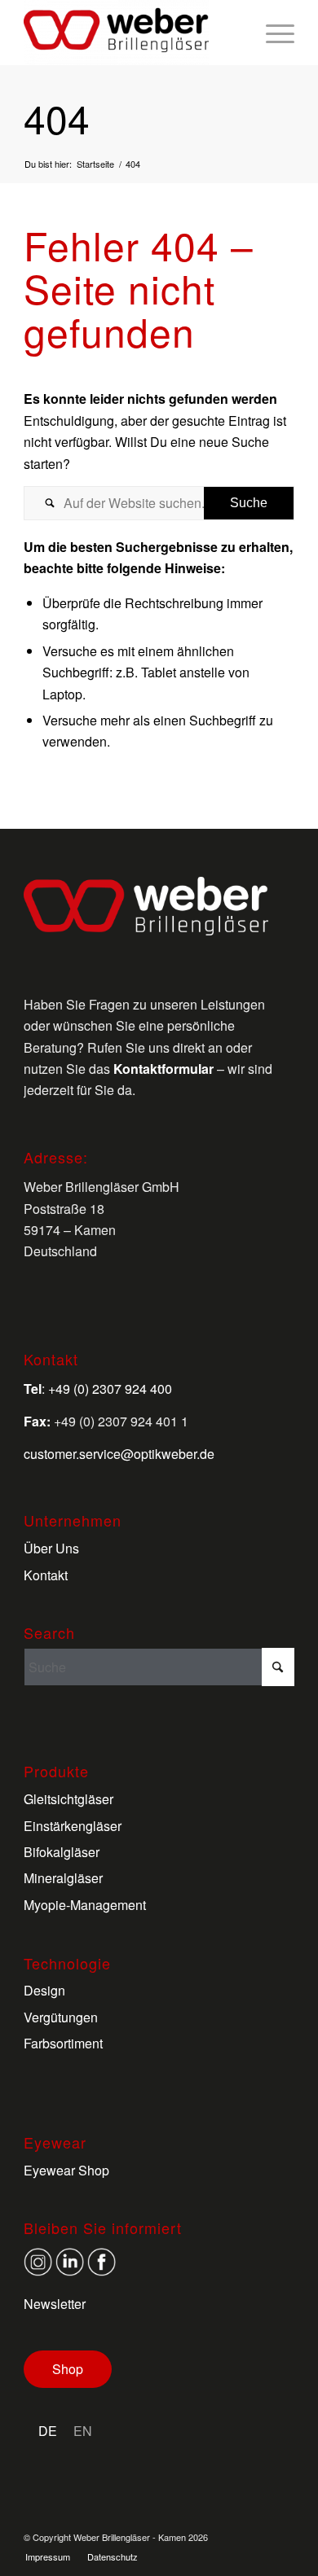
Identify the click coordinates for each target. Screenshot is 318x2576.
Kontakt (46, 1575)
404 (57, 118)
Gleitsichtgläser (68, 1799)
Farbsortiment (63, 2043)
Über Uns (51, 1548)
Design (44, 1990)
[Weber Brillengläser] (132, 33)
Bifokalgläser (62, 1852)
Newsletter (55, 2304)
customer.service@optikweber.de (119, 1454)
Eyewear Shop (66, 2170)
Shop (68, 2369)
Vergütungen (61, 2017)
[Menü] (272, 33)
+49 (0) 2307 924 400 (110, 1389)
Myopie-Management (85, 1905)
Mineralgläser (63, 1878)
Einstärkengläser (73, 1826)
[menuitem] (272, 33)
